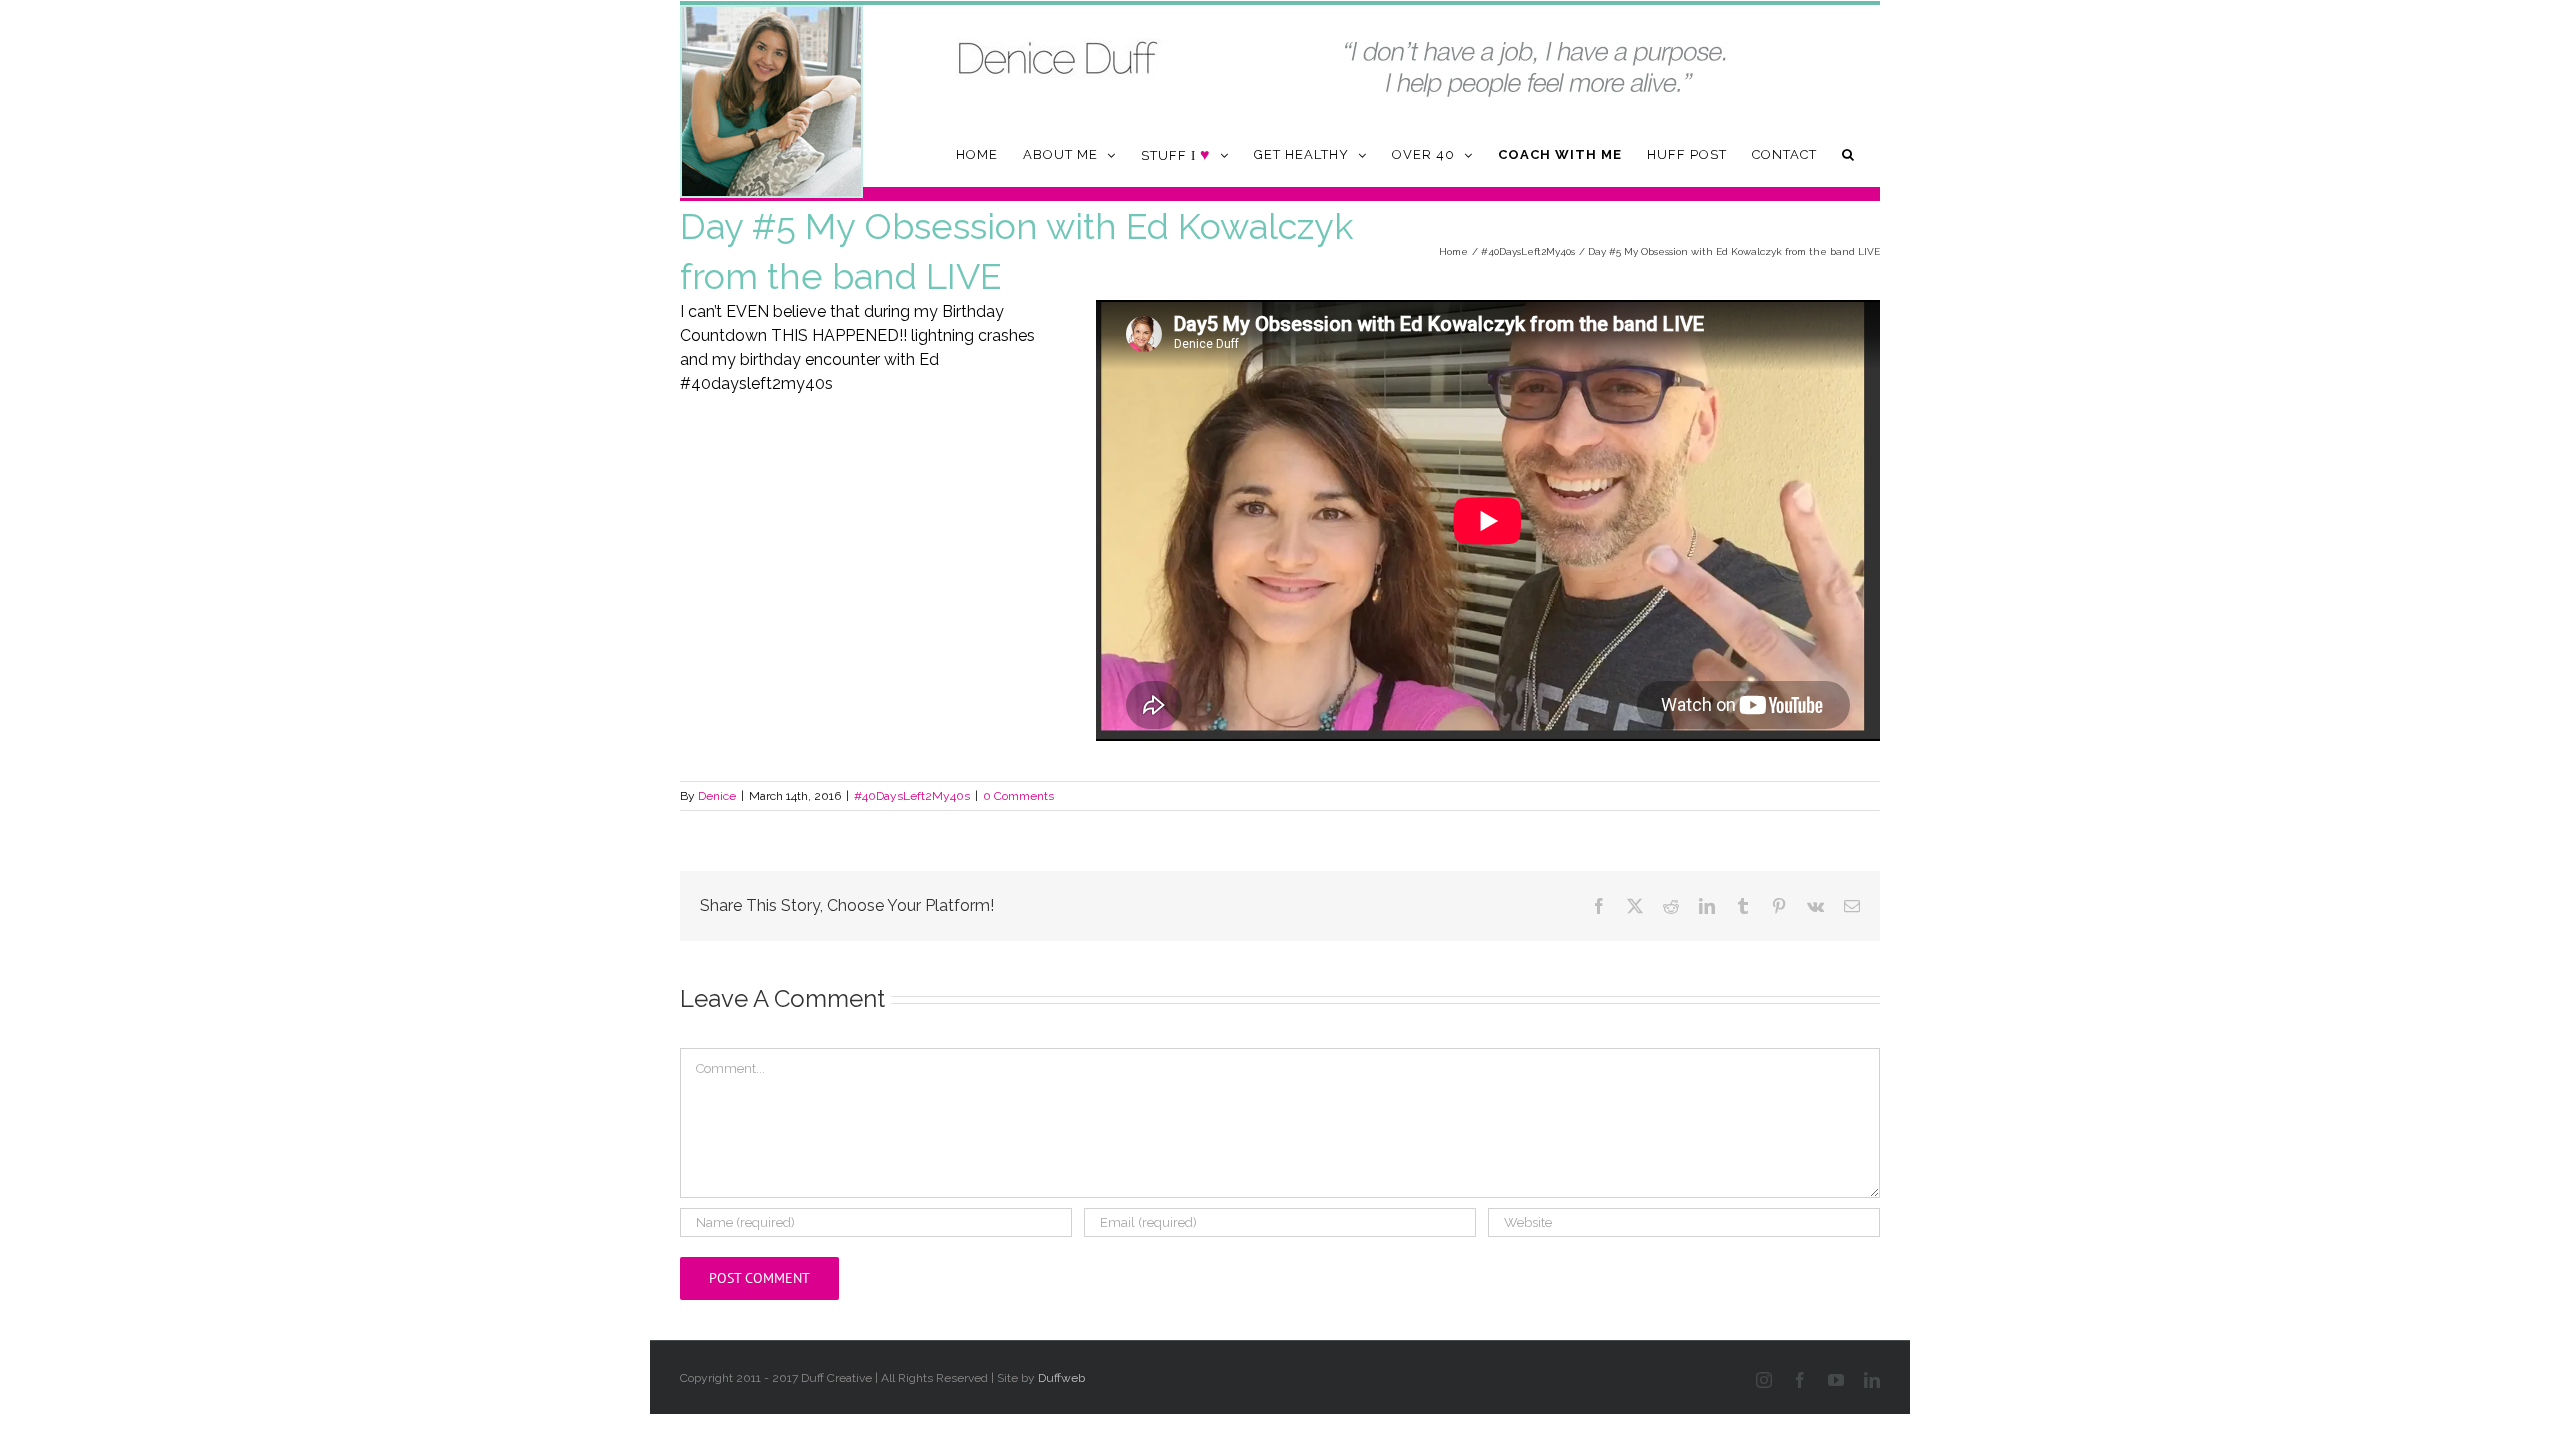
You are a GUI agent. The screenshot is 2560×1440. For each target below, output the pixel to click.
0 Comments (1018, 796)
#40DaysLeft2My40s (912, 796)
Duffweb (1061, 1378)
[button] (1848, 154)
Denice (717, 796)
